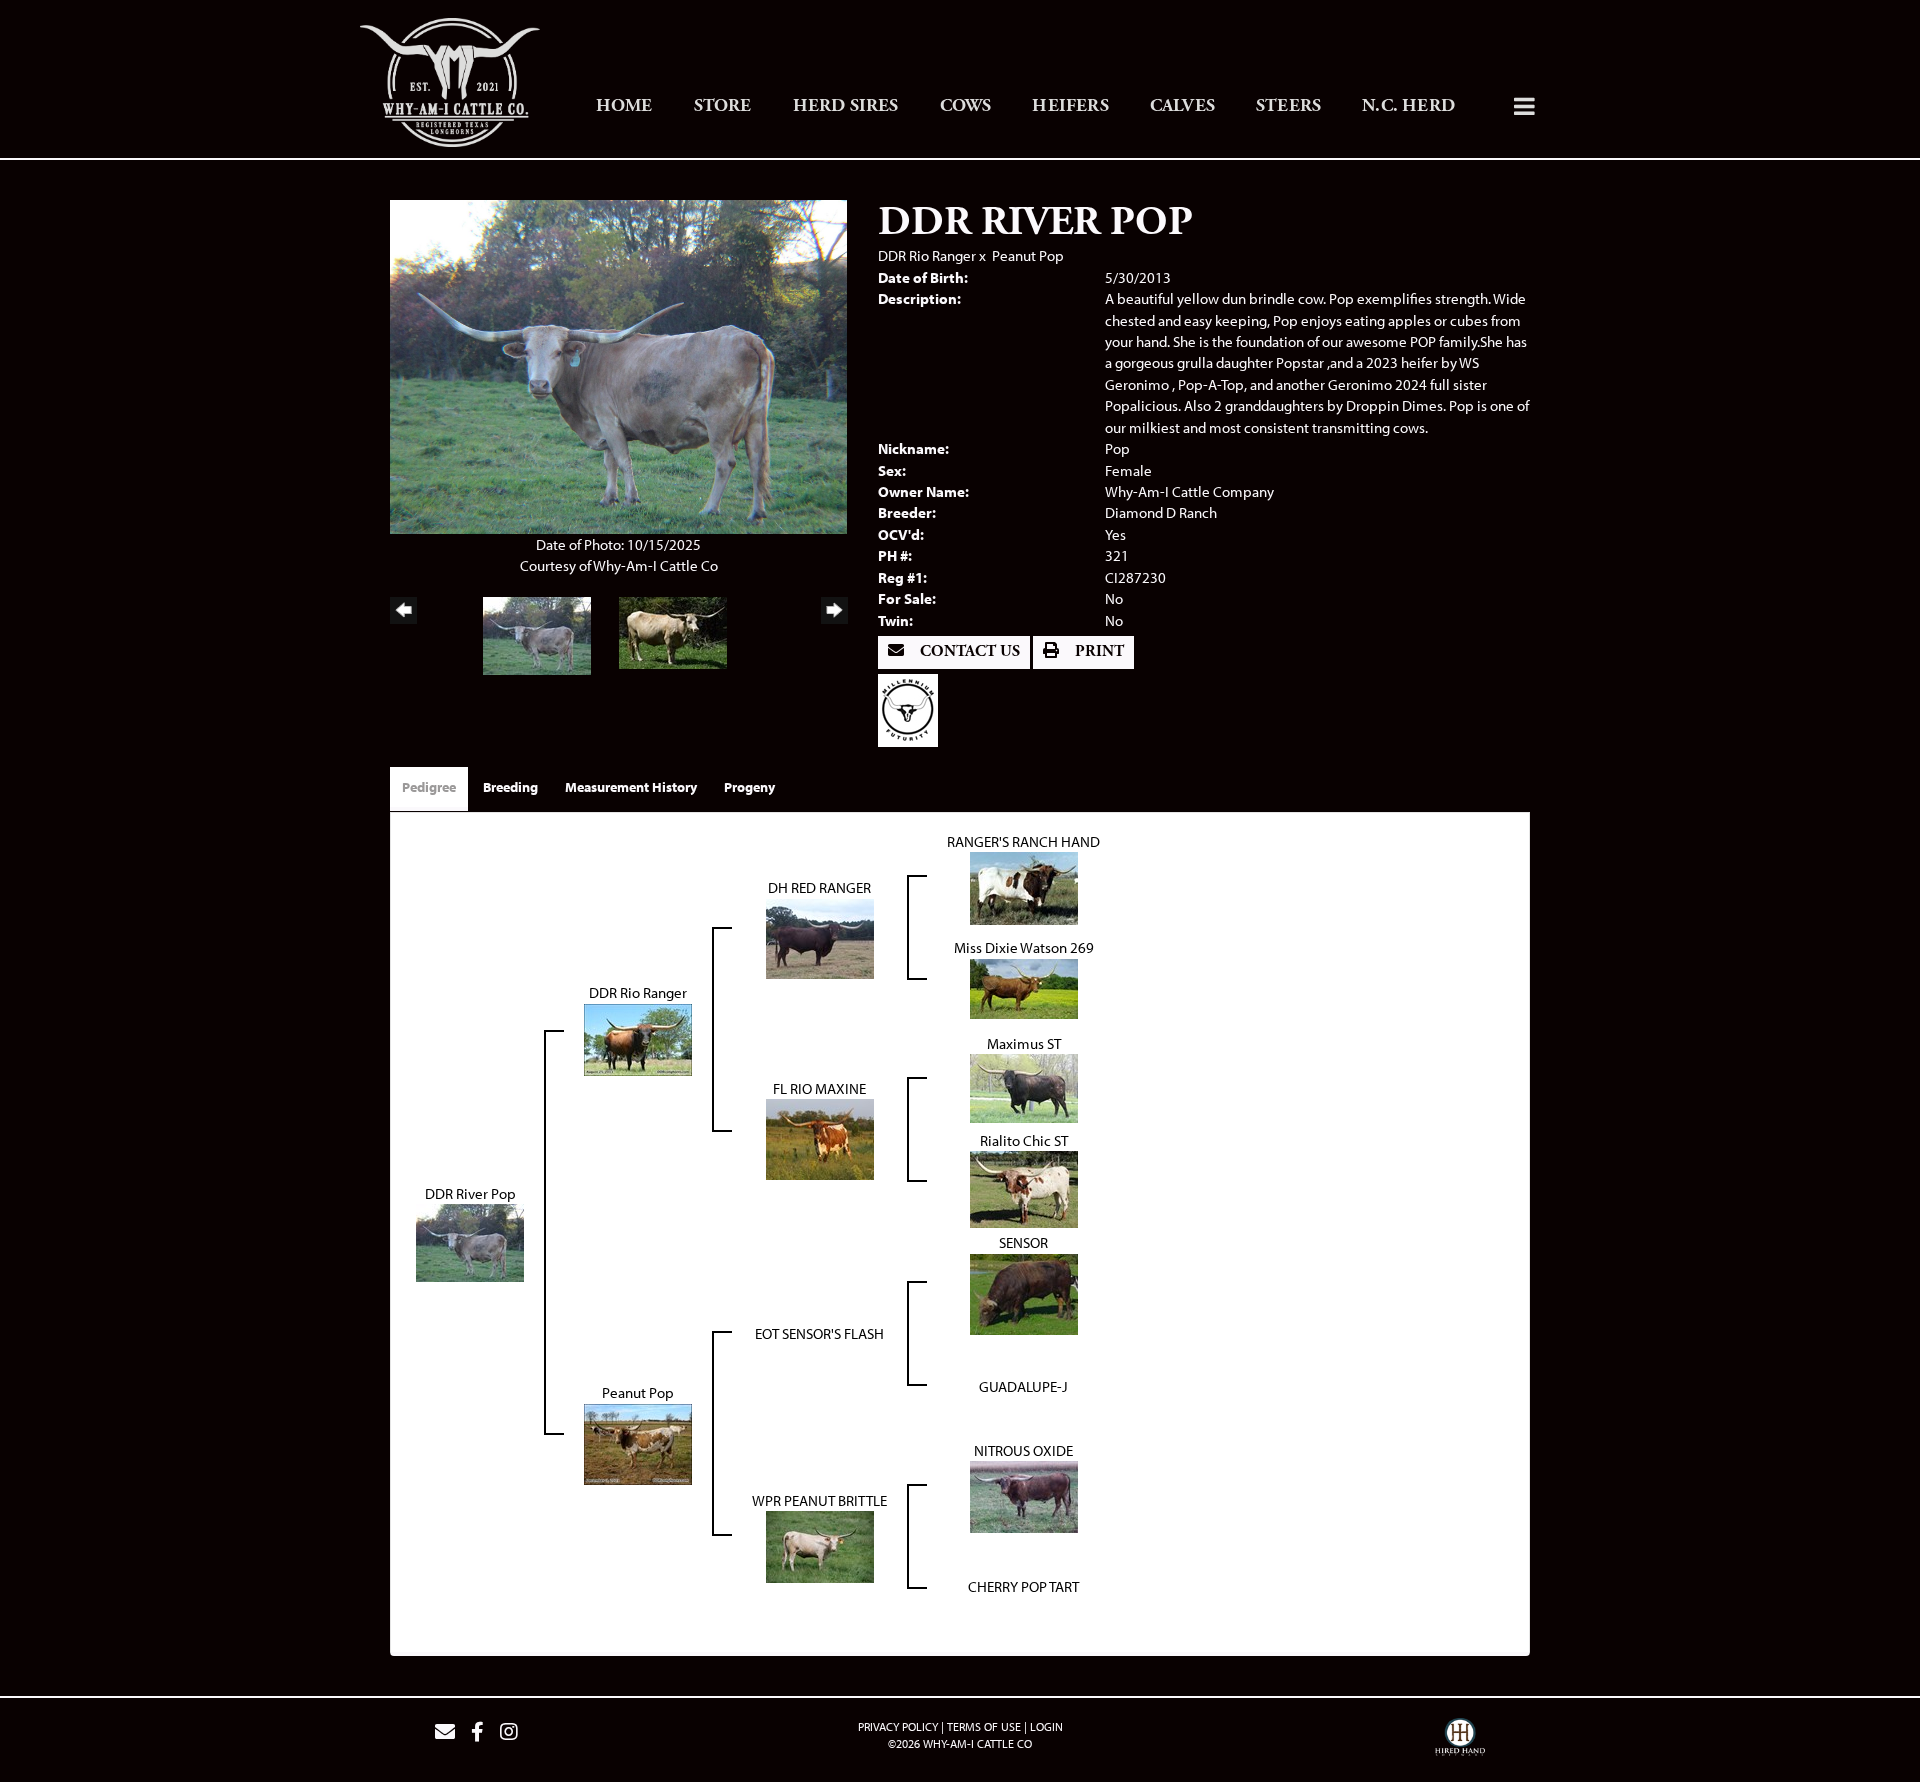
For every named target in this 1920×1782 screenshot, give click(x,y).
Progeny (749, 787)
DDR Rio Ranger (927, 255)
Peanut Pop (1028, 255)
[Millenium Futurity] (913, 708)
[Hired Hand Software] (1460, 1740)
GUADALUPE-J (1023, 1386)
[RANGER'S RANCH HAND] (1024, 886)
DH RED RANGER (819, 887)
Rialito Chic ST (1024, 1140)
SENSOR (1023, 1242)
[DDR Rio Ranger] (638, 1037)
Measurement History (631, 787)
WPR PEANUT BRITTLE (819, 1500)
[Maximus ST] (1024, 1086)
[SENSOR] (1024, 1292)
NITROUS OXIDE (1023, 1450)
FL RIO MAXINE (819, 1088)
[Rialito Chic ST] (1024, 1187)
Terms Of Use (984, 1726)
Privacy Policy (898, 1726)
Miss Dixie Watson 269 (1024, 947)
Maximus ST (1024, 1043)
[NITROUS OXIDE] (1024, 1495)
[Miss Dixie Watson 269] (1024, 986)
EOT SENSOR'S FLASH (819, 1333)
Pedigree (429, 787)
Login (1046, 1726)
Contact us (968, 651)
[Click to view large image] (618, 364)
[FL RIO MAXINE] (820, 1137)
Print (1097, 651)
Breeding (510, 787)
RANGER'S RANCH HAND (1023, 841)
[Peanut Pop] (638, 1442)
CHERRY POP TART (1023, 1586)
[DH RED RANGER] (820, 936)
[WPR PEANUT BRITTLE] (820, 1545)
